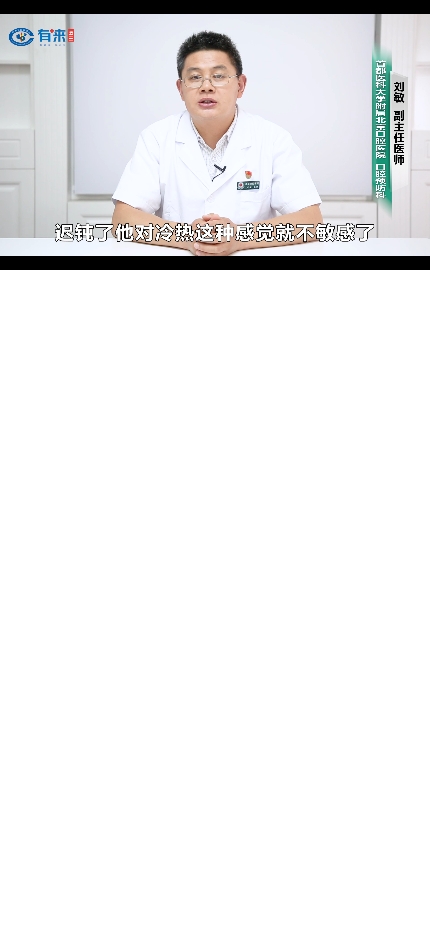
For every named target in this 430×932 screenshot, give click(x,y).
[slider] (215, 232)
